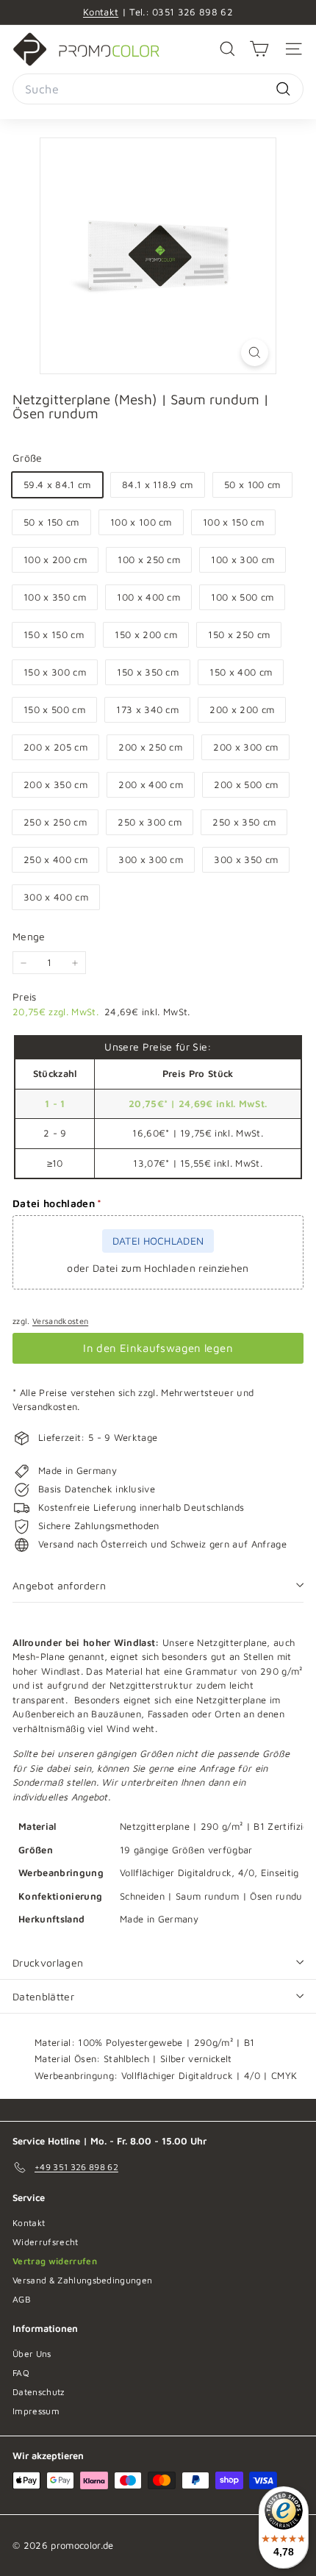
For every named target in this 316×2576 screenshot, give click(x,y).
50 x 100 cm (252, 484)
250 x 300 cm (150, 822)
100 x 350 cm (55, 597)
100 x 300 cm (243, 559)
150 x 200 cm (146, 634)
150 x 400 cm (241, 672)
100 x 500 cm (242, 597)
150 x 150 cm (54, 634)
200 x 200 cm (242, 709)
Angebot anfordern (59, 1585)
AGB (22, 2299)
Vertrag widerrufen (55, 2261)
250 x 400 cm (55, 859)
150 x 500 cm (54, 709)
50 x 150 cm (51, 522)
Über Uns (32, 2354)
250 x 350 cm (244, 822)
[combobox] (158, 89)
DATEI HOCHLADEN (158, 1241)
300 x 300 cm (151, 859)
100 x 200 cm (55, 559)
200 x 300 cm (245, 747)
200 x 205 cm (55, 747)
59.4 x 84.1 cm (57, 484)
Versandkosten (60, 1321)
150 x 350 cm (148, 672)
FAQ (21, 2373)
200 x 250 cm (150, 747)
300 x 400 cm (56, 897)
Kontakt (101, 12)
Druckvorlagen (48, 1963)
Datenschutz (39, 2392)
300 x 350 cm (246, 859)
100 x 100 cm (141, 522)
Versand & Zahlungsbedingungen (82, 2280)
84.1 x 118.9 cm (158, 484)
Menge (29, 936)
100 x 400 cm (148, 597)
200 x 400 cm (151, 784)
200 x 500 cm (246, 784)
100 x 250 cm (149, 559)
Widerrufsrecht (46, 2242)
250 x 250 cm (55, 822)
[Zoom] (255, 353)
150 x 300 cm (55, 672)
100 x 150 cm (233, 522)
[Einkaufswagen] (259, 49)
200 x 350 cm (55, 784)
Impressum (36, 2411)
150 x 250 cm (239, 634)
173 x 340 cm (147, 709)
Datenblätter (43, 1996)
